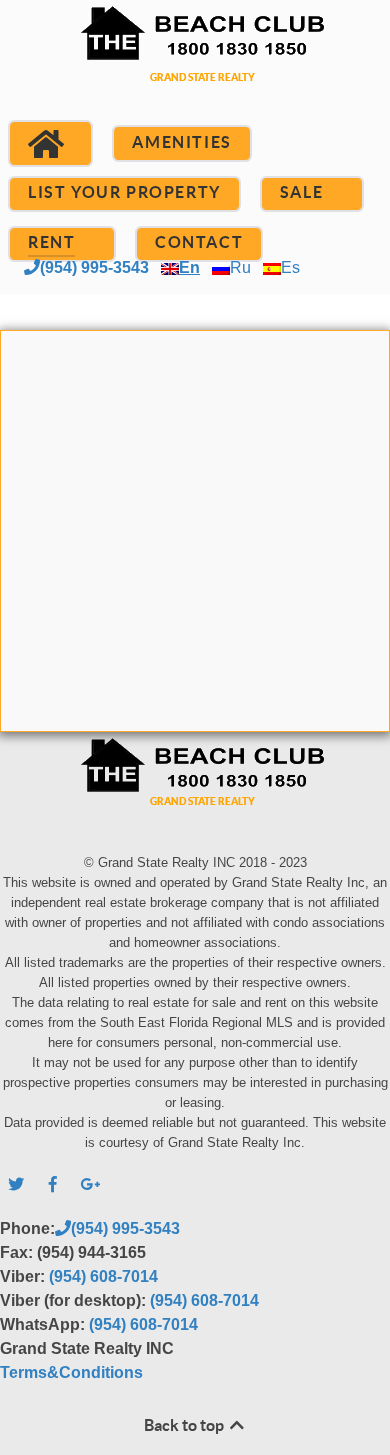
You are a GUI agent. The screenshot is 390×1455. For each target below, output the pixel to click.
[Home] (50, 144)
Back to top (185, 1425)
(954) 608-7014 (103, 1276)
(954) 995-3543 (94, 267)
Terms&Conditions (71, 1372)
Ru (240, 267)
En (189, 267)
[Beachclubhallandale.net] (195, 68)
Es (290, 267)
